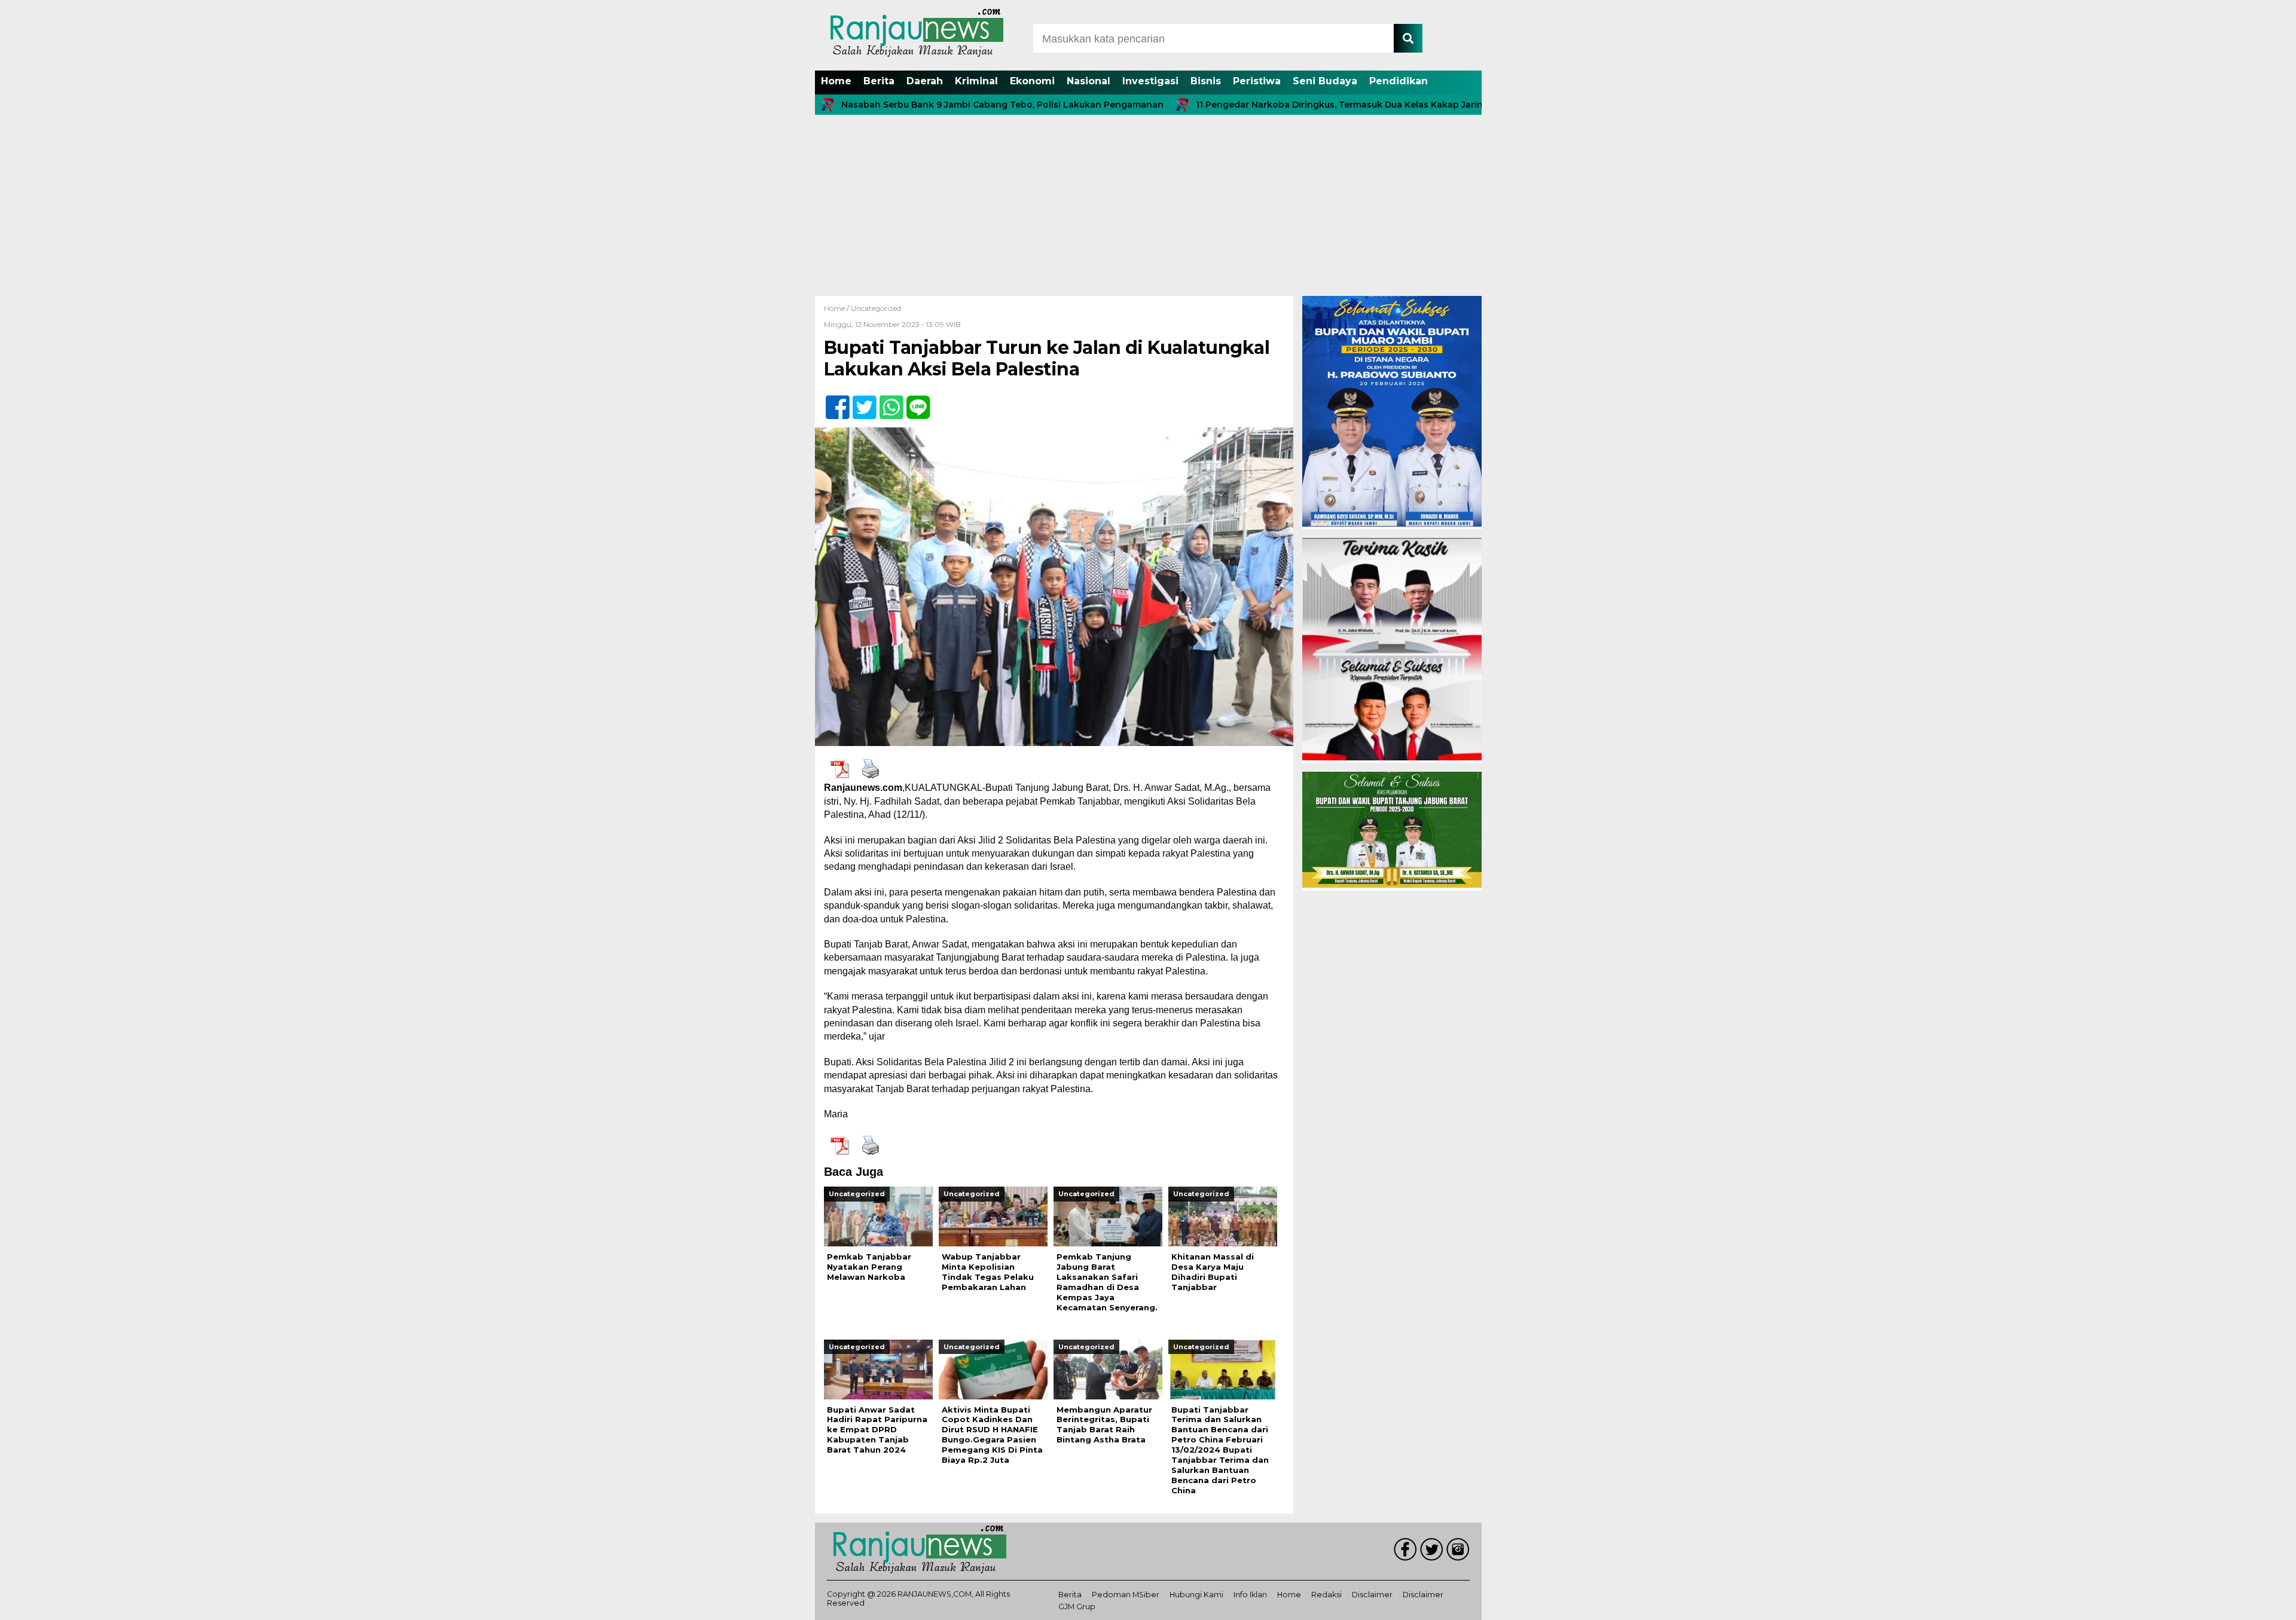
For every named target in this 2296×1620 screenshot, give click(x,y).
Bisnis (1206, 81)
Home (836, 81)
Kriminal (976, 81)
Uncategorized (876, 308)
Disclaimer (1372, 1595)
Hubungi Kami (1196, 1595)
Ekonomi (1032, 81)
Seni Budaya (1325, 81)
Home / (837, 308)
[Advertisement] (1148, 206)
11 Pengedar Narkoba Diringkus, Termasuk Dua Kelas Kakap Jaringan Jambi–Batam (1299, 105)
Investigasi (1150, 81)
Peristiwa (1257, 81)
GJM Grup (1077, 1607)
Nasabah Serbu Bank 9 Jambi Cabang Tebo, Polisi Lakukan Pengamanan (923, 105)
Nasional (1089, 81)
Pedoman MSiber (1126, 1595)
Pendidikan (1399, 81)
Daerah (925, 81)
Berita (879, 81)
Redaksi (1326, 1595)
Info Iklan (1250, 1595)
